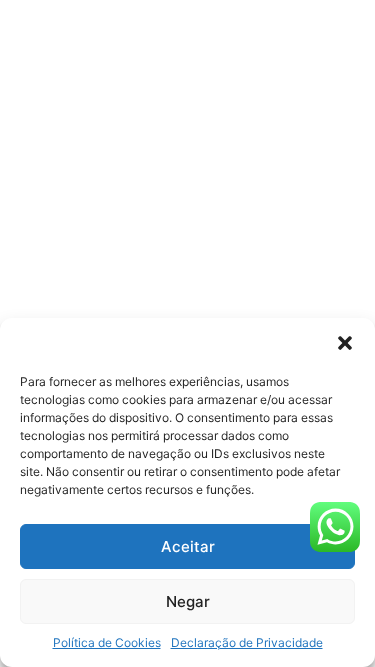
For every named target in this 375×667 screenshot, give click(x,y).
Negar (188, 601)
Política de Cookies (107, 642)
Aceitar (188, 546)
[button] (345, 343)
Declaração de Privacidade (247, 642)
